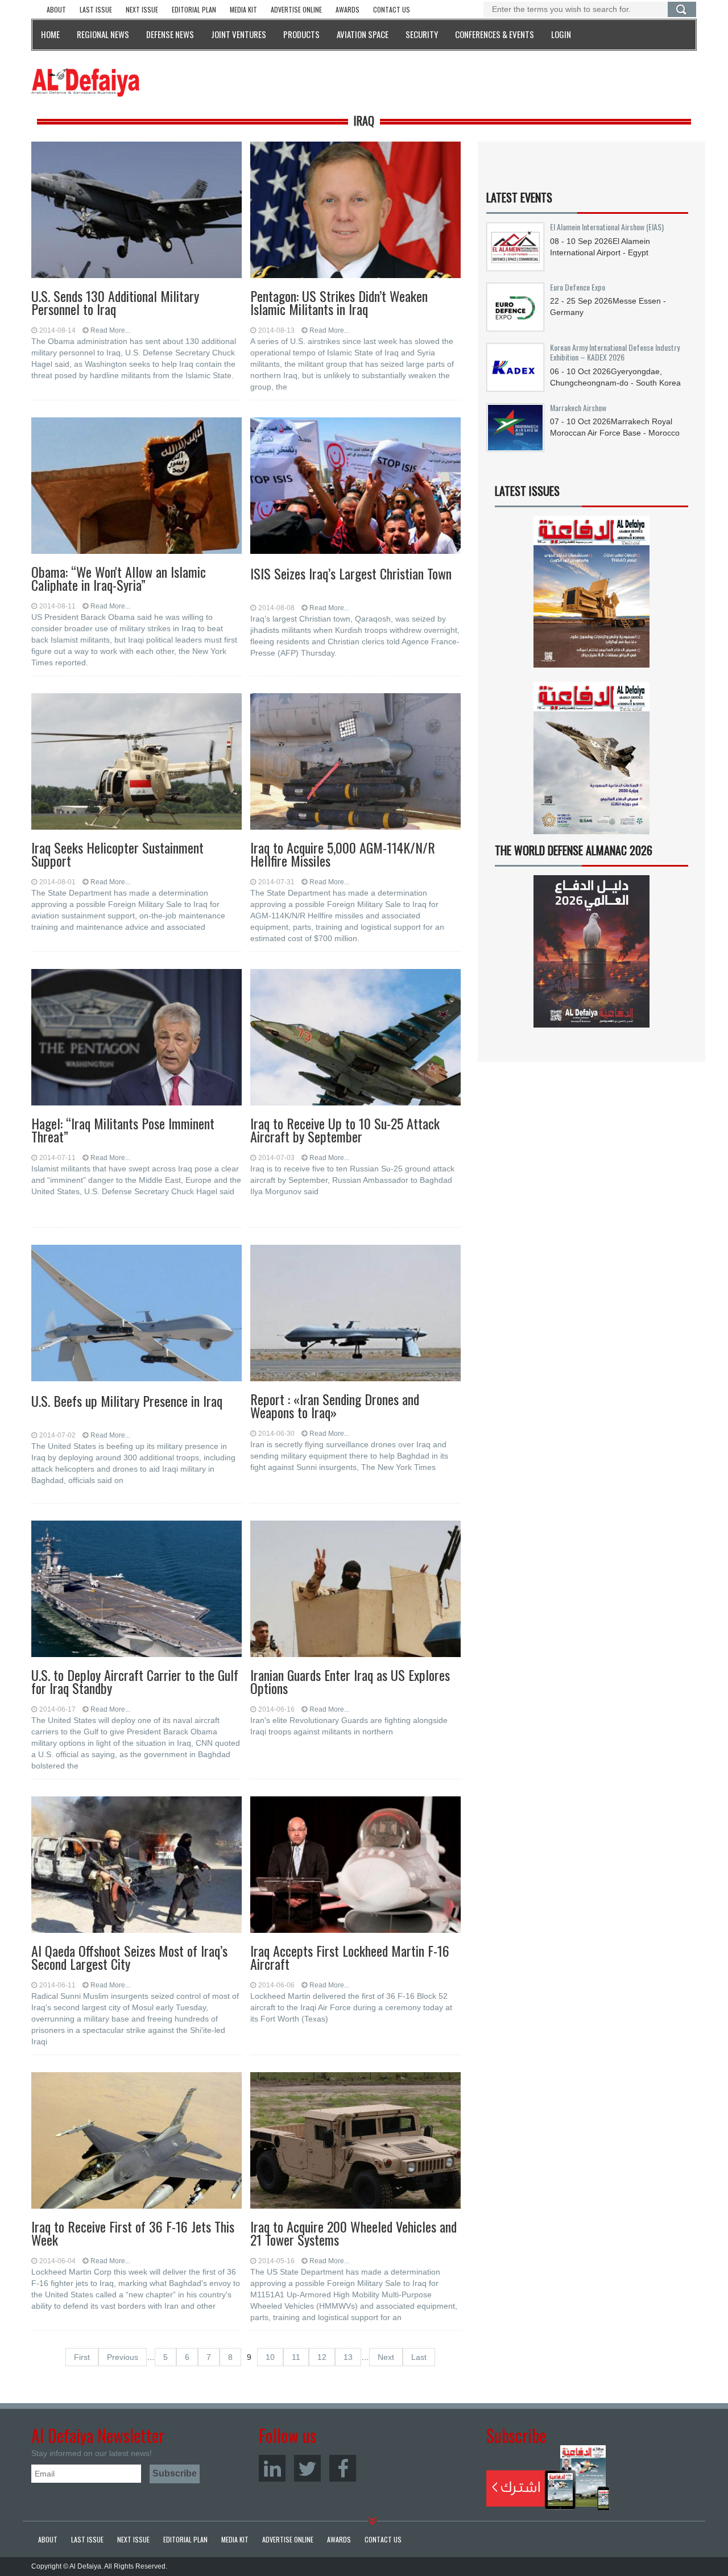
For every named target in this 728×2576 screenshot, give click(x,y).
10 (270, 2357)
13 (348, 2357)
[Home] (85, 82)
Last (419, 2357)
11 (296, 2357)
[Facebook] (343, 2468)
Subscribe (548, 2478)
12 (322, 2357)
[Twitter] (307, 2468)
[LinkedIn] (272, 2468)
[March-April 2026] (591, 596)
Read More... (110, 330)
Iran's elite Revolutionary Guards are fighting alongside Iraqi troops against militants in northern (349, 1726)
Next (386, 2357)
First (82, 2357)
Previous (123, 2357)
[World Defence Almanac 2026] (591, 951)
